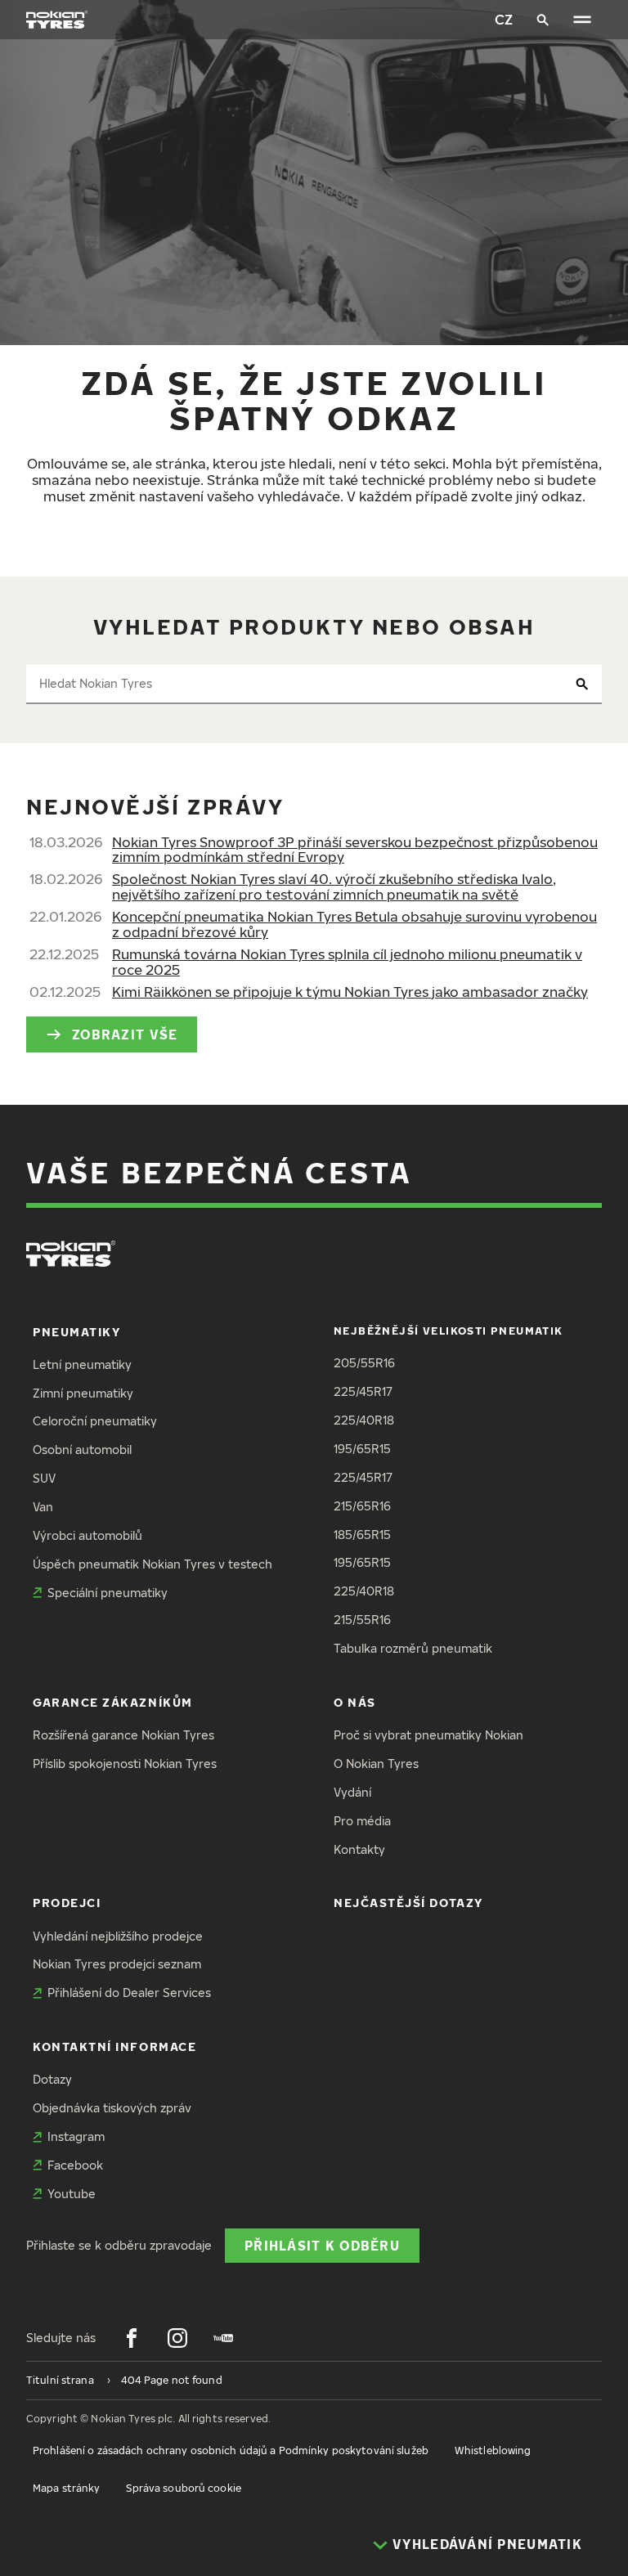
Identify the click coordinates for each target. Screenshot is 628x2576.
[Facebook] (132, 2338)
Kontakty (359, 1849)
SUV (44, 1478)
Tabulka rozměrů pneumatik (413, 1648)
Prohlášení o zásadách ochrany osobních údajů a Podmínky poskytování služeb (231, 2450)
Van (43, 1507)
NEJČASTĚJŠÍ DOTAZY (408, 1903)
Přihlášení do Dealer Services (129, 1993)
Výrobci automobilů (87, 1535)
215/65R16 (362, 1506)
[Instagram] (177, 2338)
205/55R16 (364, 1363)
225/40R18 (364, 1420)
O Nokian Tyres (376, 1764)
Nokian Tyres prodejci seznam (117, 1964)
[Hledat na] (543, 20)
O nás (355, 1702)
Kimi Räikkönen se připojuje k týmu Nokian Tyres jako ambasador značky (350, 992)
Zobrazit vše (125, 1034)
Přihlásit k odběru (322, 2245)
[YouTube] (223, 2338)
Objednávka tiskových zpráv (112, 2108)
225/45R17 (363, 1391)
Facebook (75, 2165)
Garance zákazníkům (113, 1702)
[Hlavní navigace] (582, 20)
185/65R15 (362, 1535)
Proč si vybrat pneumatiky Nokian (428, 1735)
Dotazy (52, 2079)
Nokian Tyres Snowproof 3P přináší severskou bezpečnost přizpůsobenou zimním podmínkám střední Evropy (355, 850)
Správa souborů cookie (184, 2488)
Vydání (352, 1792)
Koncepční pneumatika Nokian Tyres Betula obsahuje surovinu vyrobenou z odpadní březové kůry (354, 924)
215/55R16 (362, 1620)
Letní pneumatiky (82, 1364)
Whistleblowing (493, 2450)
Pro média (362, 1821)
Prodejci (67, 1903)
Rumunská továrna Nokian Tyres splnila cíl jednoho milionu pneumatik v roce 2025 (347, 962)
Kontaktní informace (114, 2046)
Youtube (72, 2194)
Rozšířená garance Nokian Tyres (123, 1735)
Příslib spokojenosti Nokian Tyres (125, 1764)
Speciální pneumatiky (108, 1593)
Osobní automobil (82, 1450)
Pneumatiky (76, 1332)
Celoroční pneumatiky (95, 1421)
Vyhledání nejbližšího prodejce (118, 1936)
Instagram (76, 2136)
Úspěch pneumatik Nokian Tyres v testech (153, 1564)
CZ (504, 19)
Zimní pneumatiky (83, 1393)
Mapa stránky (66, 2488)
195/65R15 (362, 1449)
